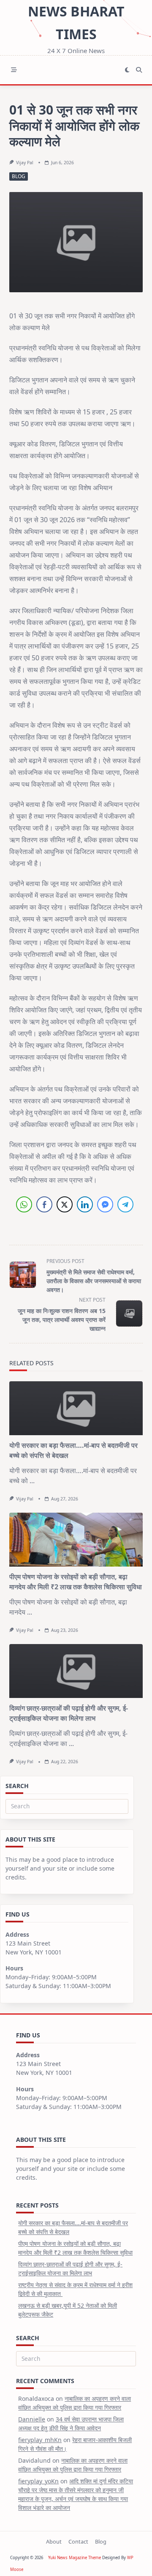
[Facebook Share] (44, 1204)
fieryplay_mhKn (40, 2440)
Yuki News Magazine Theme (75, 2558)
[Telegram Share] (125, 1204)
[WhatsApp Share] (24, 1204)
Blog (19, 176)
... (32, 1481)
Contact (78, 2541)
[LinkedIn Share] (85, 1204)
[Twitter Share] (65, 1204)
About (54, 2541)
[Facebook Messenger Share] (105, 1204)
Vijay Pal (25, 163)
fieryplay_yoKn (38, 2481)
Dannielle (32, 2419)
